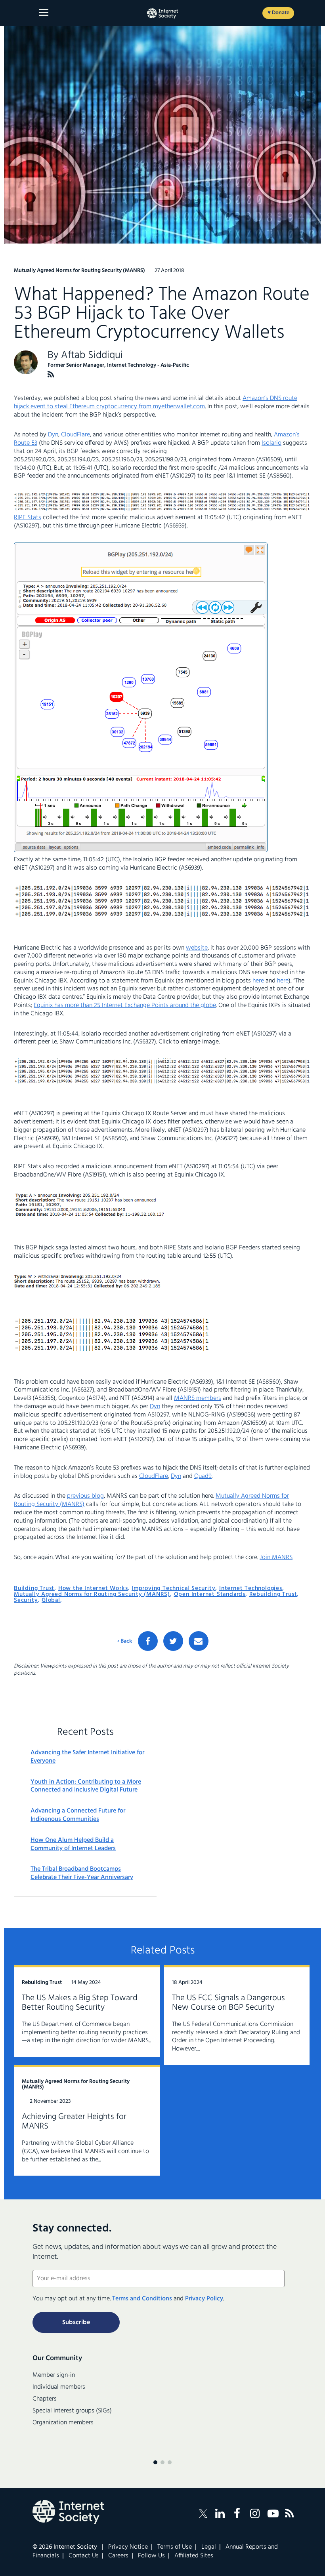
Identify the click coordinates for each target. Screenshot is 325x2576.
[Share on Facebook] (148, 1641)
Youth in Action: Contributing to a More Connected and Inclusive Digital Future (86, 1786)
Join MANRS (276, 1557)
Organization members (63, 2423)
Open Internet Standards (210, 1594)
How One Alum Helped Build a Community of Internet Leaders (73, 1845)
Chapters (45, 2399)
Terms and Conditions (142, 2299)
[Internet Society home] (162, 13)
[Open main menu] (44, 12)
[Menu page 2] (162, 2462)
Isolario (271, 443)
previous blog (85, 1496)
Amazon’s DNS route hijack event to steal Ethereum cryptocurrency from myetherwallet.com (156, 403)
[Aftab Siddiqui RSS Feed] (51, 374)
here (258, 981)
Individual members (59, 2387)
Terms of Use (175, 2547)
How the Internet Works (93, 1588)
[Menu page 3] (170, 2462)
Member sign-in (54, 2375)
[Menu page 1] (155, 2462)
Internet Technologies (251, 1588)
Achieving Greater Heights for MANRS (74, 2122)
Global (51, 1600)
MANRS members (198, 1398)
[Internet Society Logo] (68, 2512)
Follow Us (151, 2556)
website (197, 948)
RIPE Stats (28, 518)
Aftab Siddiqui (92, 355)
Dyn (53, 435)
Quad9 (203, 1476)
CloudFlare (76, 435)
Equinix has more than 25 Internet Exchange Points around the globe (125, 1005)
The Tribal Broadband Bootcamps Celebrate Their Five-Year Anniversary (82, 1873)
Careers (118, 2556)
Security (26, 1600)
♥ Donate (278, 13)
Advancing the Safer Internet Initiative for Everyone (87, 1757)
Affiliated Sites (194, 2556)
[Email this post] (199, 1641)
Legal (209, 2547)
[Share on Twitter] (173, 1641)
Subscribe (76, 2323)
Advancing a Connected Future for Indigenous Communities (78, 1815)
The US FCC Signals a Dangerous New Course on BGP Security (228, 2003)
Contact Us (84, 2556)
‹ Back (125, 1641)
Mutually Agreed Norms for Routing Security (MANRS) (92, 1594)
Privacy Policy (204, 2299)
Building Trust (34, 1588)
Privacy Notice (128, 2547)
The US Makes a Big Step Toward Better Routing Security (80, 2003)
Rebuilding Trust (273, 1594)
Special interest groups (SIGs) (72, 2411)
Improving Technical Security (173, 1588)
